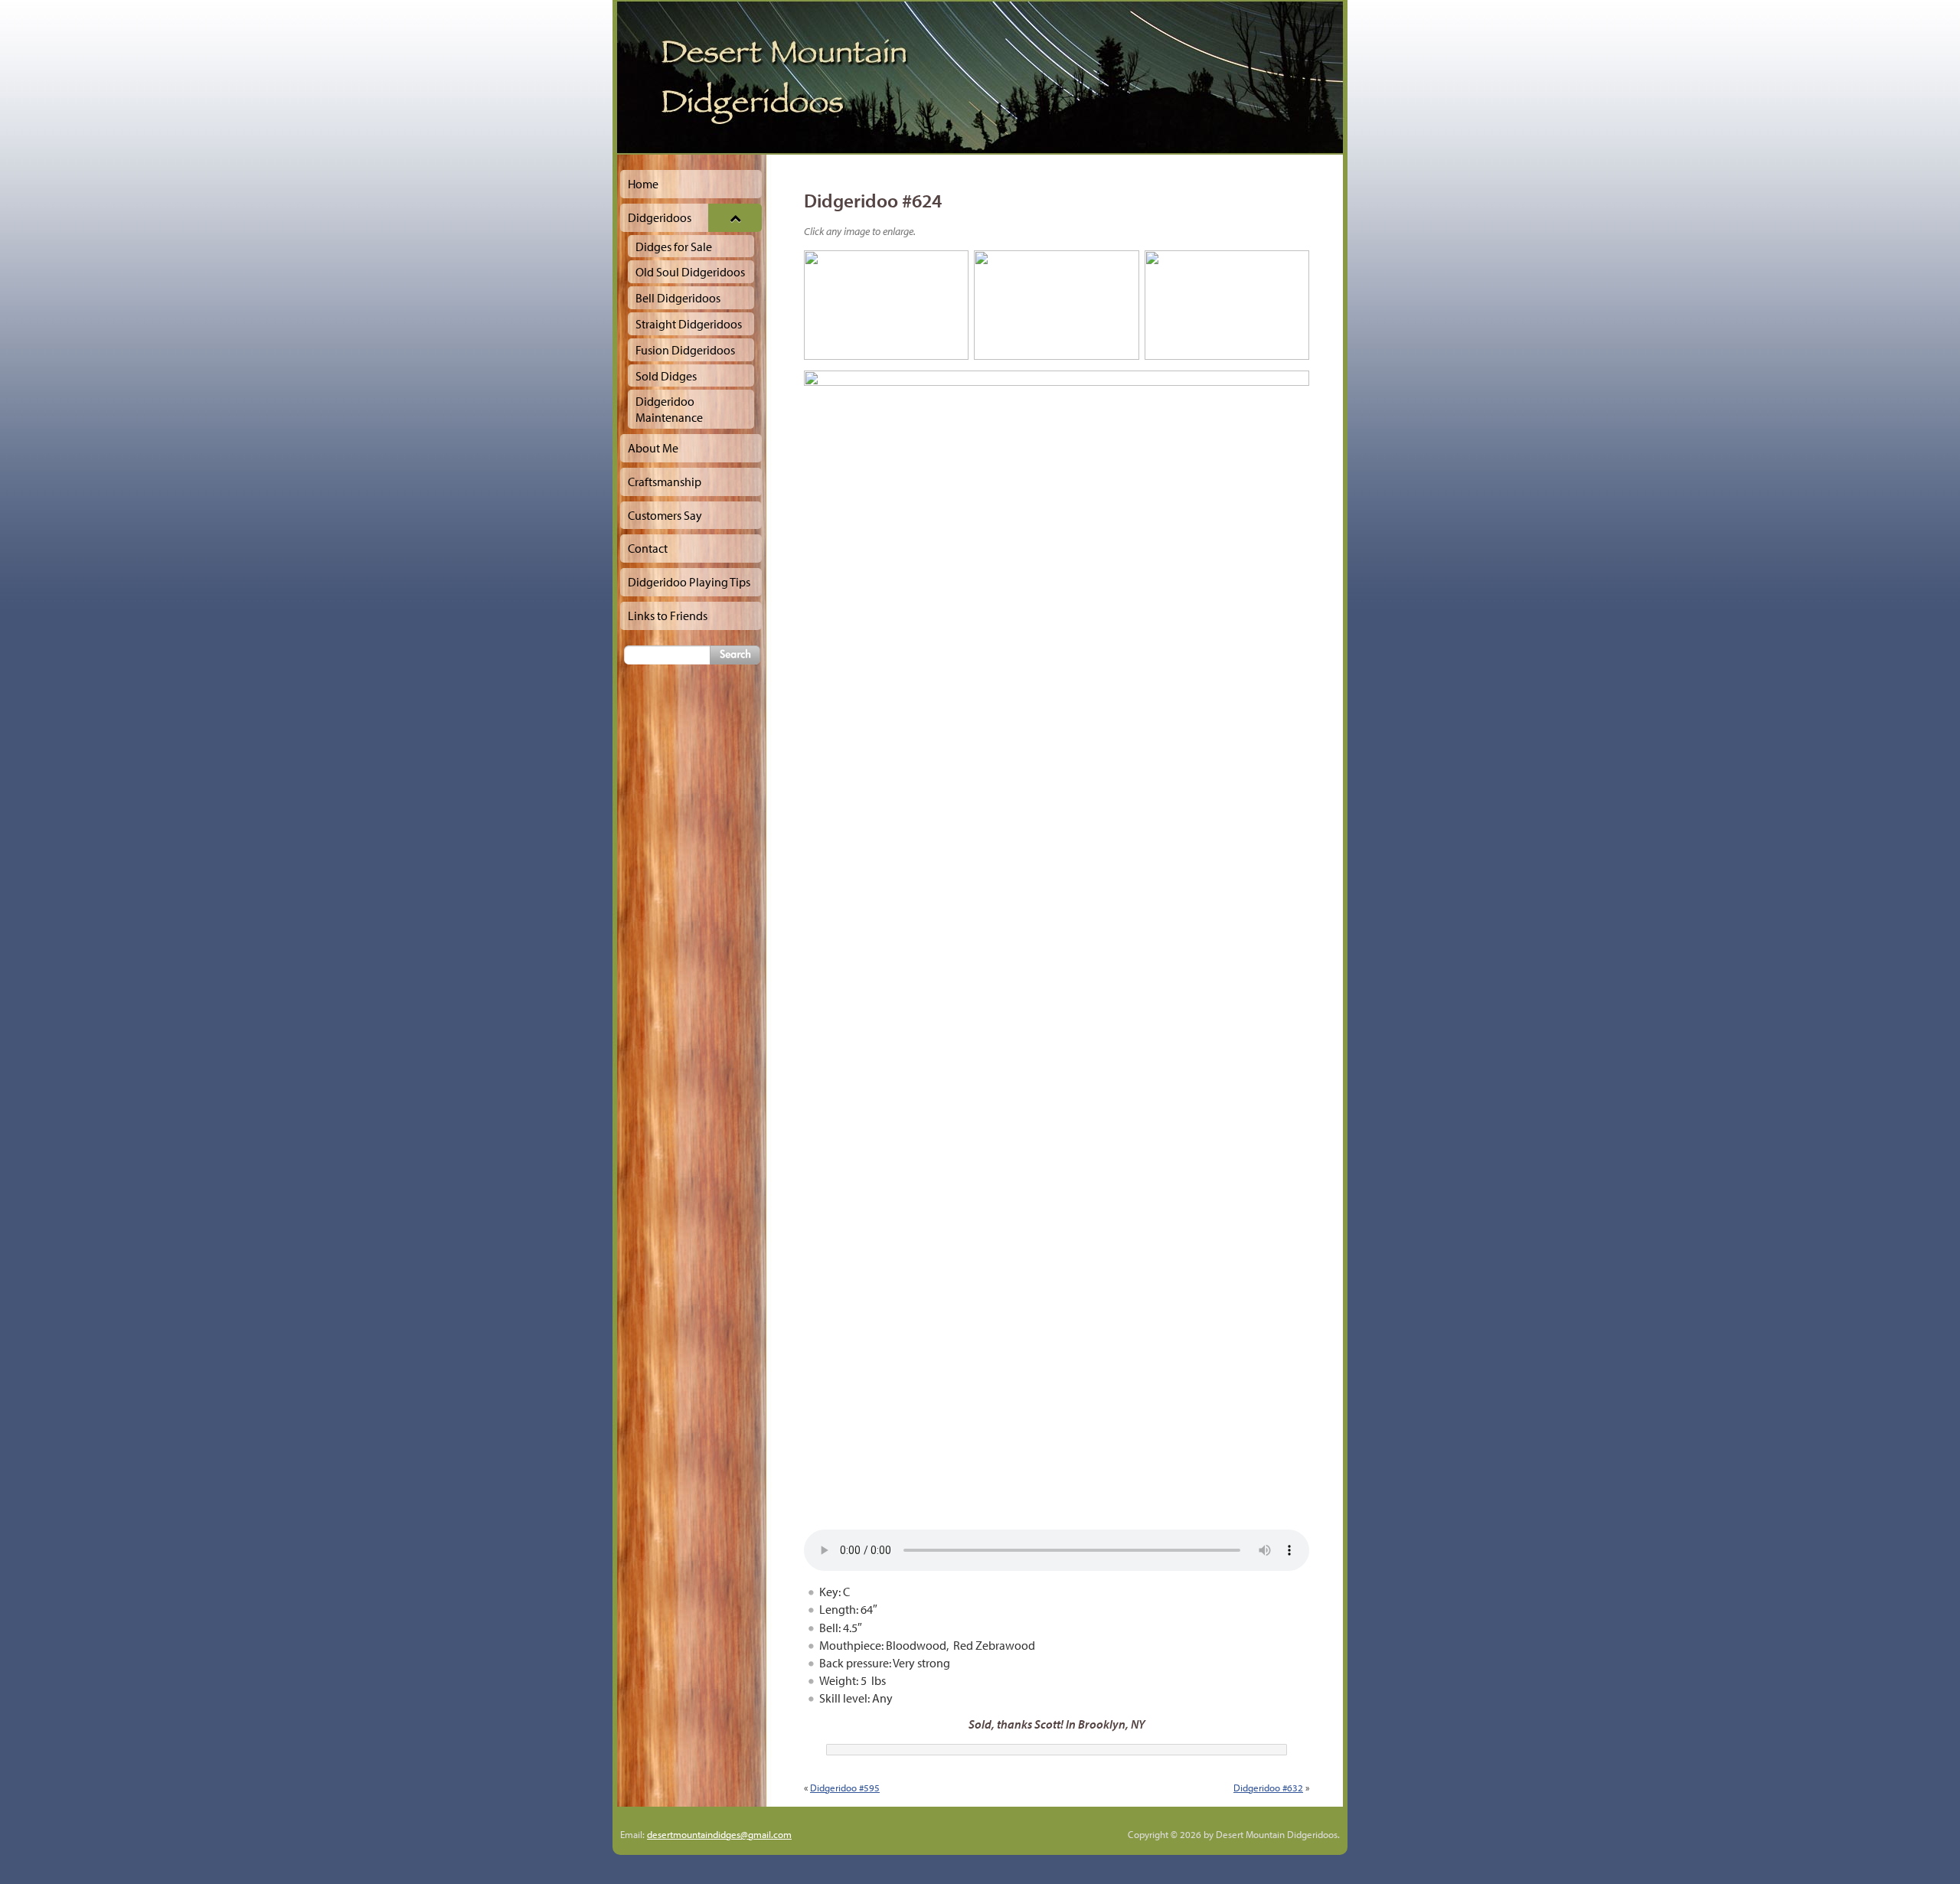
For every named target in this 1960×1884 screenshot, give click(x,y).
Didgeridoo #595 (845, 1788)
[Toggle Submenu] (735, 218)
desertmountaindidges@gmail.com (719, 1834)
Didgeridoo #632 (1268, 1788)
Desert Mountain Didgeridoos (980, 77)
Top (1924, 1848)
